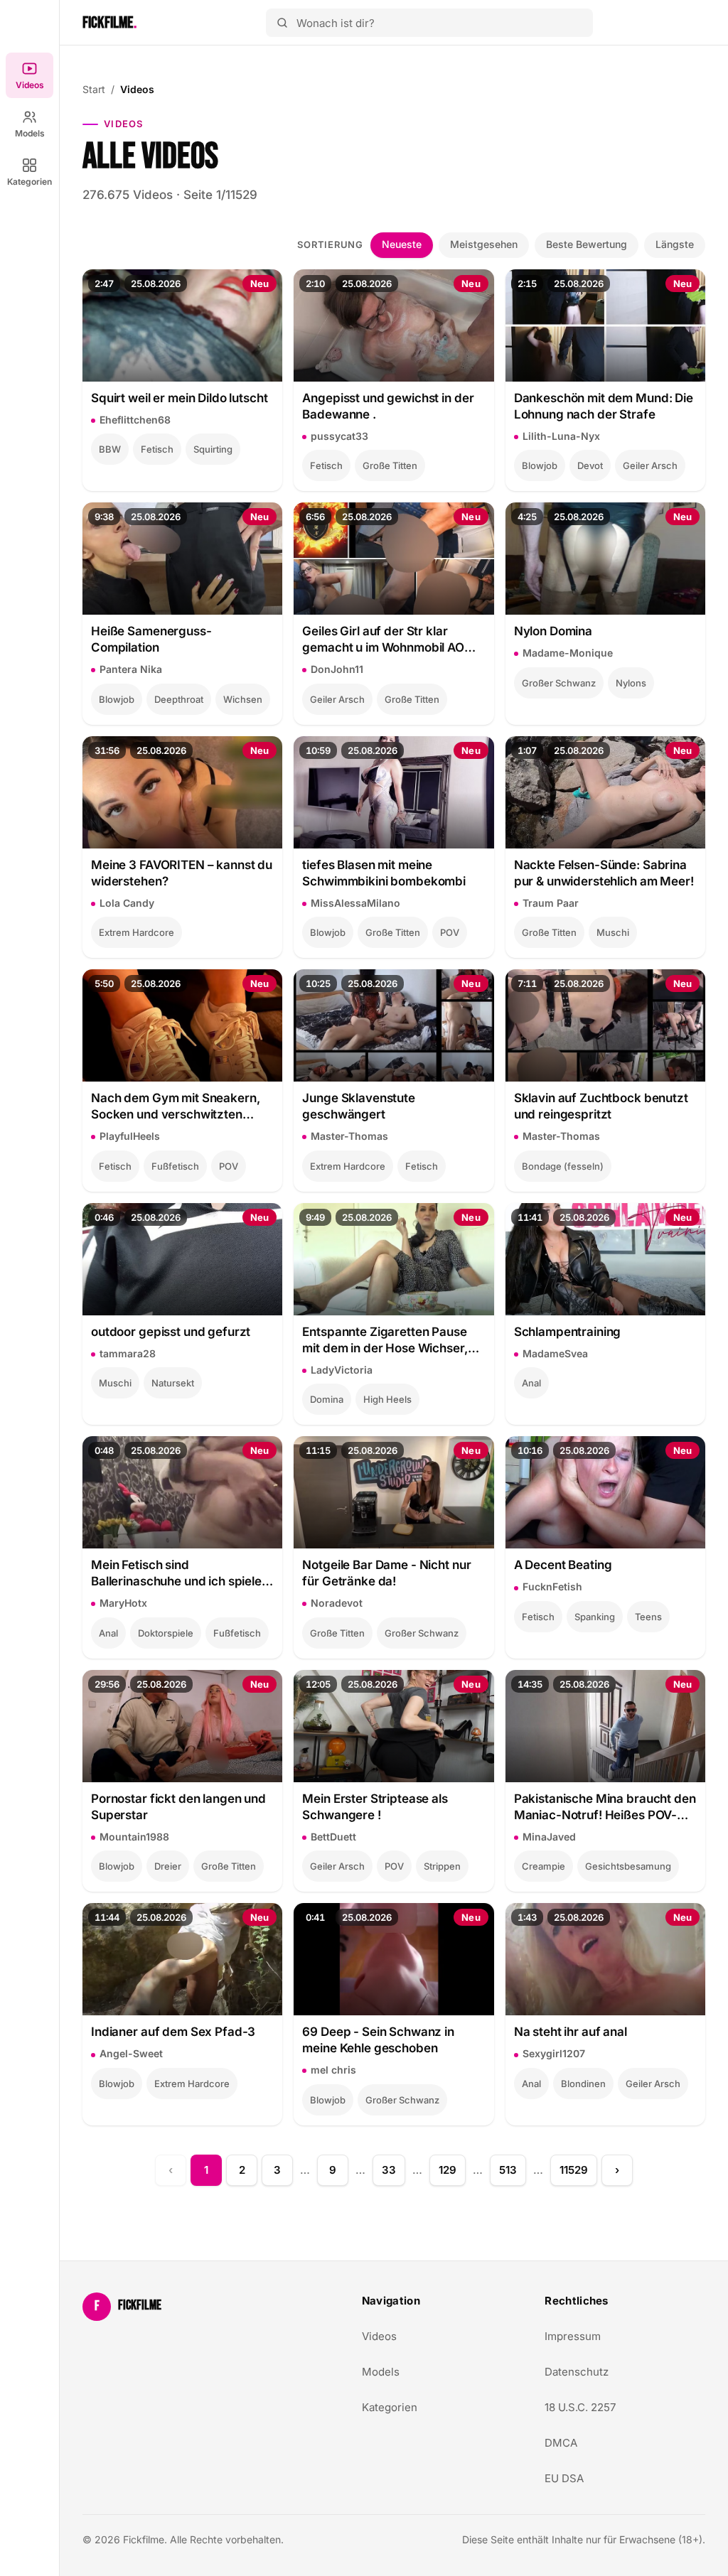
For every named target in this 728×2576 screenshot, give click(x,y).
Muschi (613, 932)
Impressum (573, 2336)
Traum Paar (551, 903)
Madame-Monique (568, 653)
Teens (648, 1617)
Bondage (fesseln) (563, 1166)
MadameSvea (555, 1353)
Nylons (631, 683)
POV (450, 932)
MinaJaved (549, 1837)
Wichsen (243, 699)
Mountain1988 (134, 1837)
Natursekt (173, 1383)
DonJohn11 (337, 669)
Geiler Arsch (650, 465)
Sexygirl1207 (554, 2053)
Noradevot (337, 1603)
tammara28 (128, 1353)
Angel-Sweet (131, 2053)
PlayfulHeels (130, 1136)
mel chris (333, 2070)
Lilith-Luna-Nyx (561, 436)
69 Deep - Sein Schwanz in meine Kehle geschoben (378, 2040)
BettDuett (333, 1837)
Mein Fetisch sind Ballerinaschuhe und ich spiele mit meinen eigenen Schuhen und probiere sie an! (176, 1574)
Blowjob (540, 465)
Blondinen (583, 2084)
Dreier (168, 1866)
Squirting (213, 449)
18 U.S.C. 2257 (580, 2407)
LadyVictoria (342, 1370)
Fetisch (157, 449)
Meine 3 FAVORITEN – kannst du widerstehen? (182, 873)
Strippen (442, 1866)
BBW (110, 449)
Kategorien (30, 182)
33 (389, 2170)
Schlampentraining (568, 1332)
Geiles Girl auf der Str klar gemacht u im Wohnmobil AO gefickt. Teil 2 (383, 640)
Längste (675, 244)
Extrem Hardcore (136, 932)
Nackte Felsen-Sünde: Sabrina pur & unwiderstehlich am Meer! (604, 873)
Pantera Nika (131, 669)
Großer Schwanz (559, 683)
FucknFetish (552, 1586)
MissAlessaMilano (355, 903)
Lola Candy (127, 903)
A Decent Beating (563, 1565)
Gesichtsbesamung (628, 1866)
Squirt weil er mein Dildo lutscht (180, 398)
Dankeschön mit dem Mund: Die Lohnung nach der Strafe (604, 406)
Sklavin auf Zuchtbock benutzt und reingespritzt (601, 1106)
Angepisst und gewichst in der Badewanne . (388, 406)
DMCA (561, 2443)
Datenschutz (577, 2372)
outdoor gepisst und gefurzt (171, 1332)
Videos (30, 85)
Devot (590, 465)
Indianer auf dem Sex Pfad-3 (173, 2032)
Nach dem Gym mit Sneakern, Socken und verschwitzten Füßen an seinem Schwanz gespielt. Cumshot (175, 1107)
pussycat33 (339, 436)
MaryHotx (123, 1603)
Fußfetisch (175, 1166)
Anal (531, 1383)
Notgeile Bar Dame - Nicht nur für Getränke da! (386, 1573)
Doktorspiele (166, 1633)
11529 (574, 2170)
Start (94, 89)
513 (508, 2170)
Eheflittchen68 (135, 420)
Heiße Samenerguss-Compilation (151, 639)
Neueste (402, 244)
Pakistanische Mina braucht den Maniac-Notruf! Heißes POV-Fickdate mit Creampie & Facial (605, 1807)
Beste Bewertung (587, 244)
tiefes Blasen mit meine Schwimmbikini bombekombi (384, 873)
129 (448, 2170)
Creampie (544, 1866)
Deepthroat (179, 699)
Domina (327, 1399)
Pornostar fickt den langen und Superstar (178, 1807)
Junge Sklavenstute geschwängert (359, 1106)
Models (30, 133)
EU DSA (564, 2478)
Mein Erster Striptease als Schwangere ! (375, 1807)
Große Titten (390, 465)
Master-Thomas (349, 1136)
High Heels (387, 1399)
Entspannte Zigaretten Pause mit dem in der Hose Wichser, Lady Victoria (385, 1341)
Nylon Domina (553, 631)
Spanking (595, 1617)
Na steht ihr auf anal (571, 2032)
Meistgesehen (484, 244)
